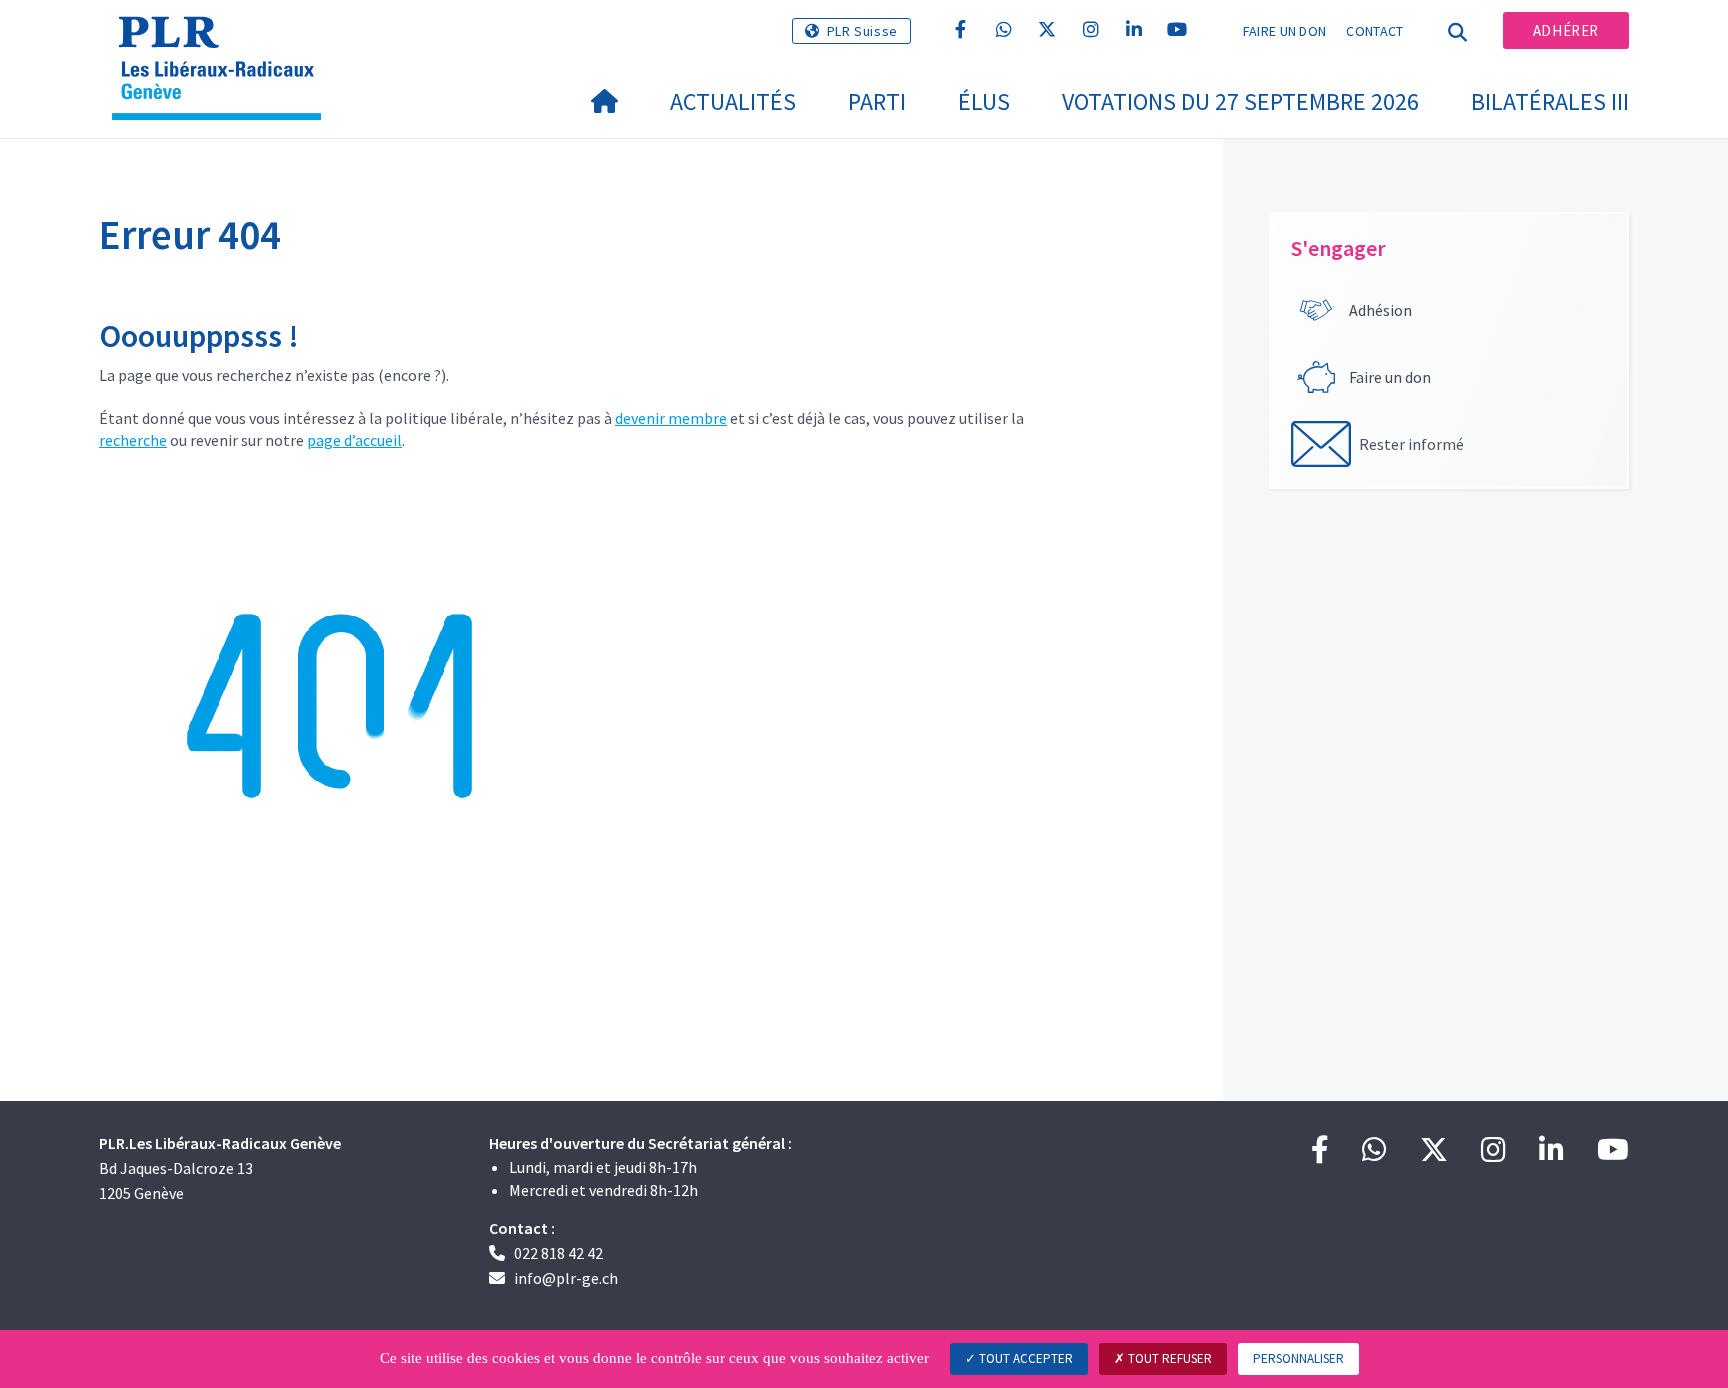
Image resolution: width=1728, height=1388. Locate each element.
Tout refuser (1168, 1358)
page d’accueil (354, 440)
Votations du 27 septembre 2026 (1240, 101)
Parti (877, 101)
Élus (984, 101)
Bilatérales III (1550, 101)
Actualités (733, 101)
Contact (1374, 31)
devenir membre (671, 418)
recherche (133, 440)
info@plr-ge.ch (566, 1278)
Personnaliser (1298, 1358)
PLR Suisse (862, 31)
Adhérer (1566, 30)
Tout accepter (1024, 1358)
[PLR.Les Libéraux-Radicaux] (224, 41)
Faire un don (1285, 31)
